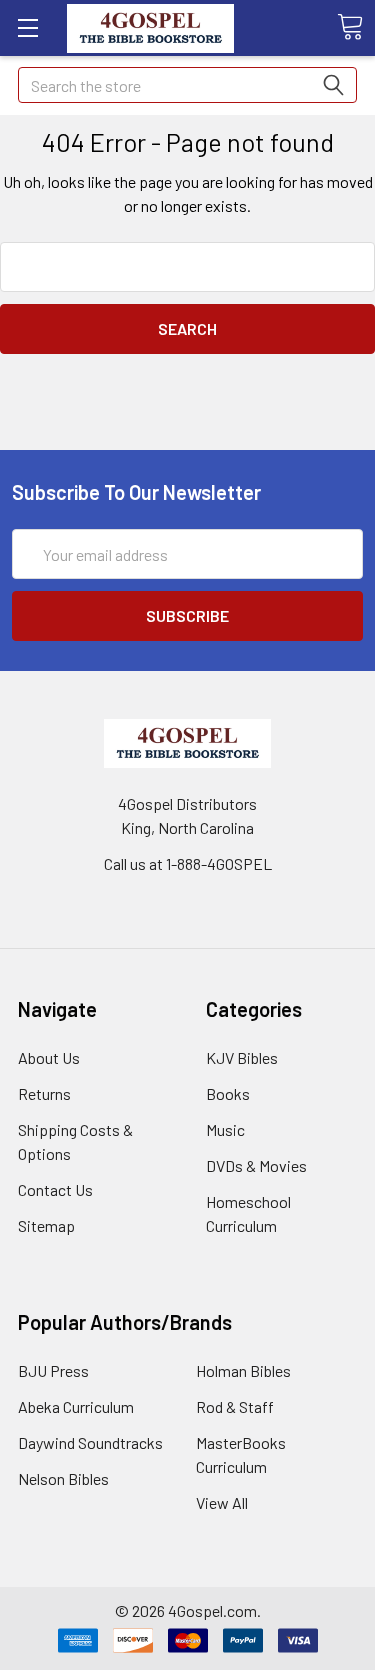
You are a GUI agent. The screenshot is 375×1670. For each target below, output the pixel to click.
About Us (49, 1057)
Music (225, 1129)
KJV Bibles (242, 1057)
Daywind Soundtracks (90, 1442)
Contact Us (55, 1189)
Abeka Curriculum (76, 1406)
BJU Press (53, 1370)
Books (228, 1093)
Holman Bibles (243, 1370)
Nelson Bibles (63, 1478)
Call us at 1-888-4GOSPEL (188, 863)
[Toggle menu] (27, 27)
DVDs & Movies (256, 1165)
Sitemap (46, 1225)
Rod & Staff (235, 1406)
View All (222, 1502)
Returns (44, 1093)
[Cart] (350, 27)
